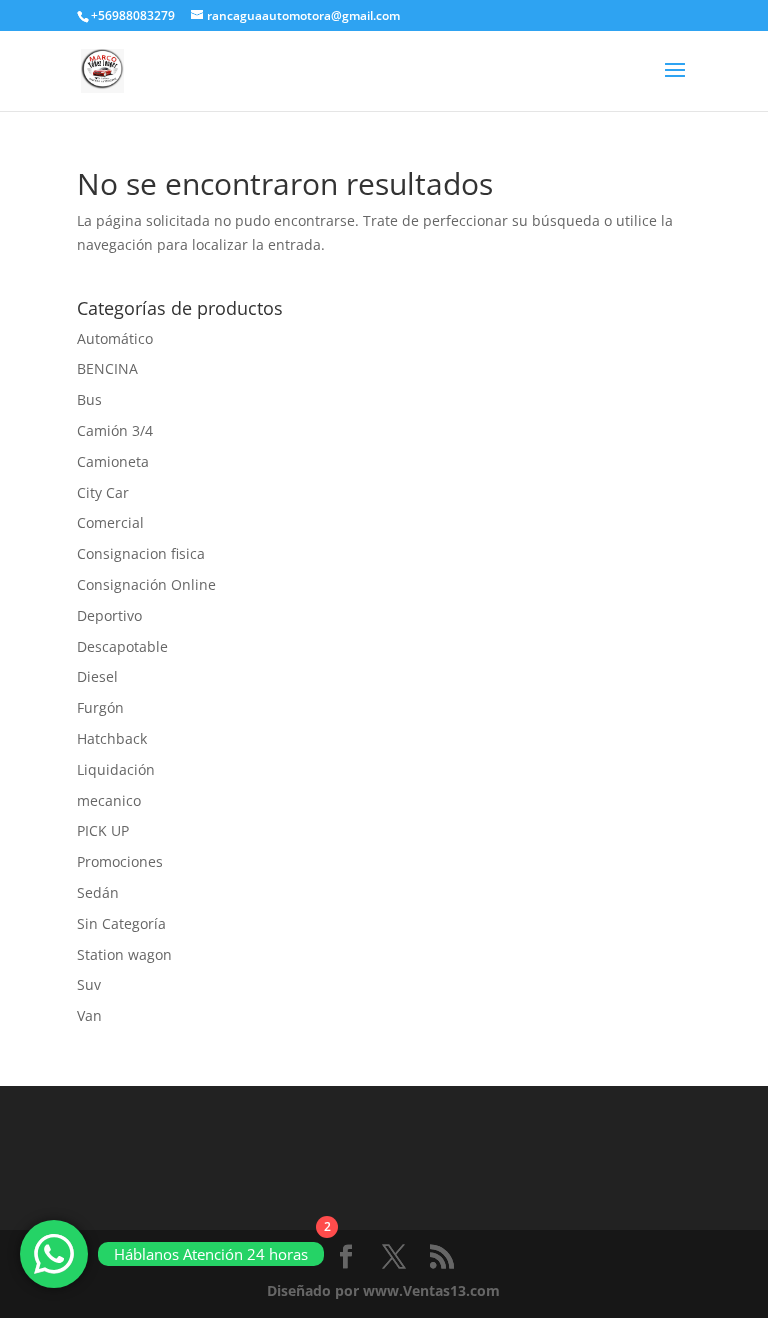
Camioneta (113, 461)
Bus (89, 399)
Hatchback (112, 738)
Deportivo (109, 615)
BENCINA (107, 368)
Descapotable (122, 646)
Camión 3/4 (115, 430)
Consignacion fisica (141, 553)
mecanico (109, 800)
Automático (115, 338)
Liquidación (116, 769)
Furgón (100, 707)
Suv (89, 984)
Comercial (110, 522)
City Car (103, 492)
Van (89, 1015)
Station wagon (124, 954)
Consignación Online (146, 584)
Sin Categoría (121, 923)
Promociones (120, 861)
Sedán (98, 892)
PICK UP (103, 830)
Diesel (97, 676)
